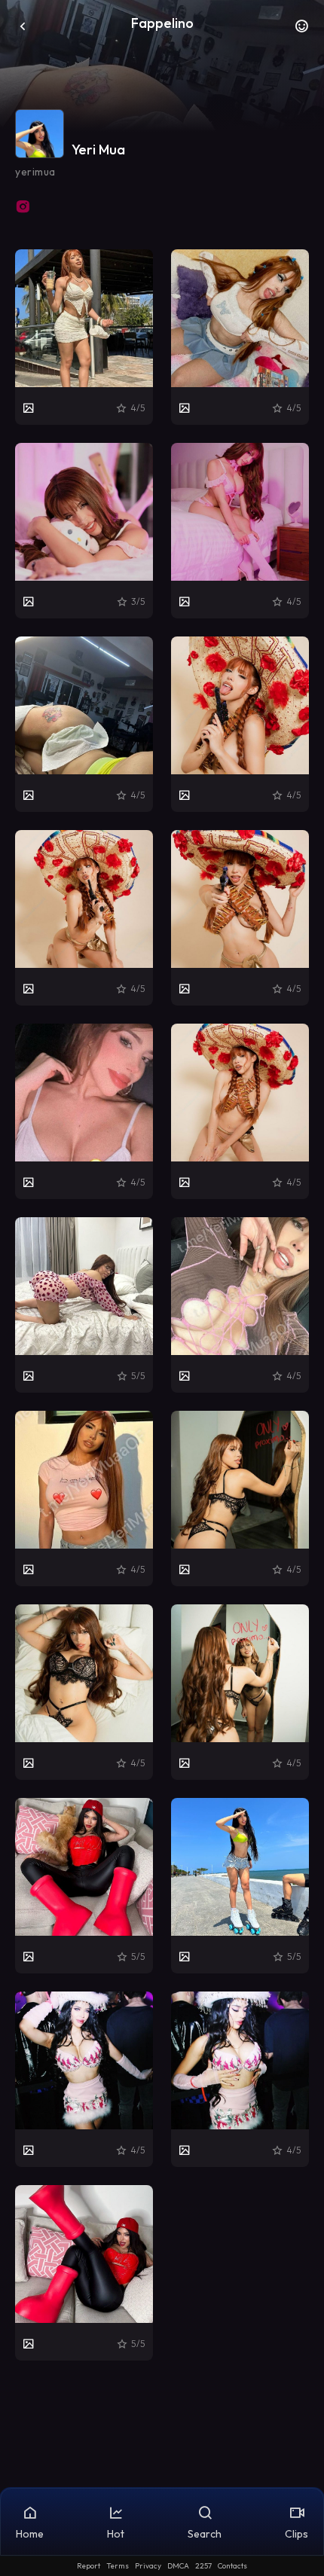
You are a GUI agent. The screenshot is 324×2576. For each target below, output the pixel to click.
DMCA (178, 2566)
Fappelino (162, 23)
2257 (203, 2566)
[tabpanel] (162, 1305)
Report (89, 2566)
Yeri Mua (98, 150)
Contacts (232, 2566)
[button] (301, 30)
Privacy (148, 2566)
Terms (118, 2566)
